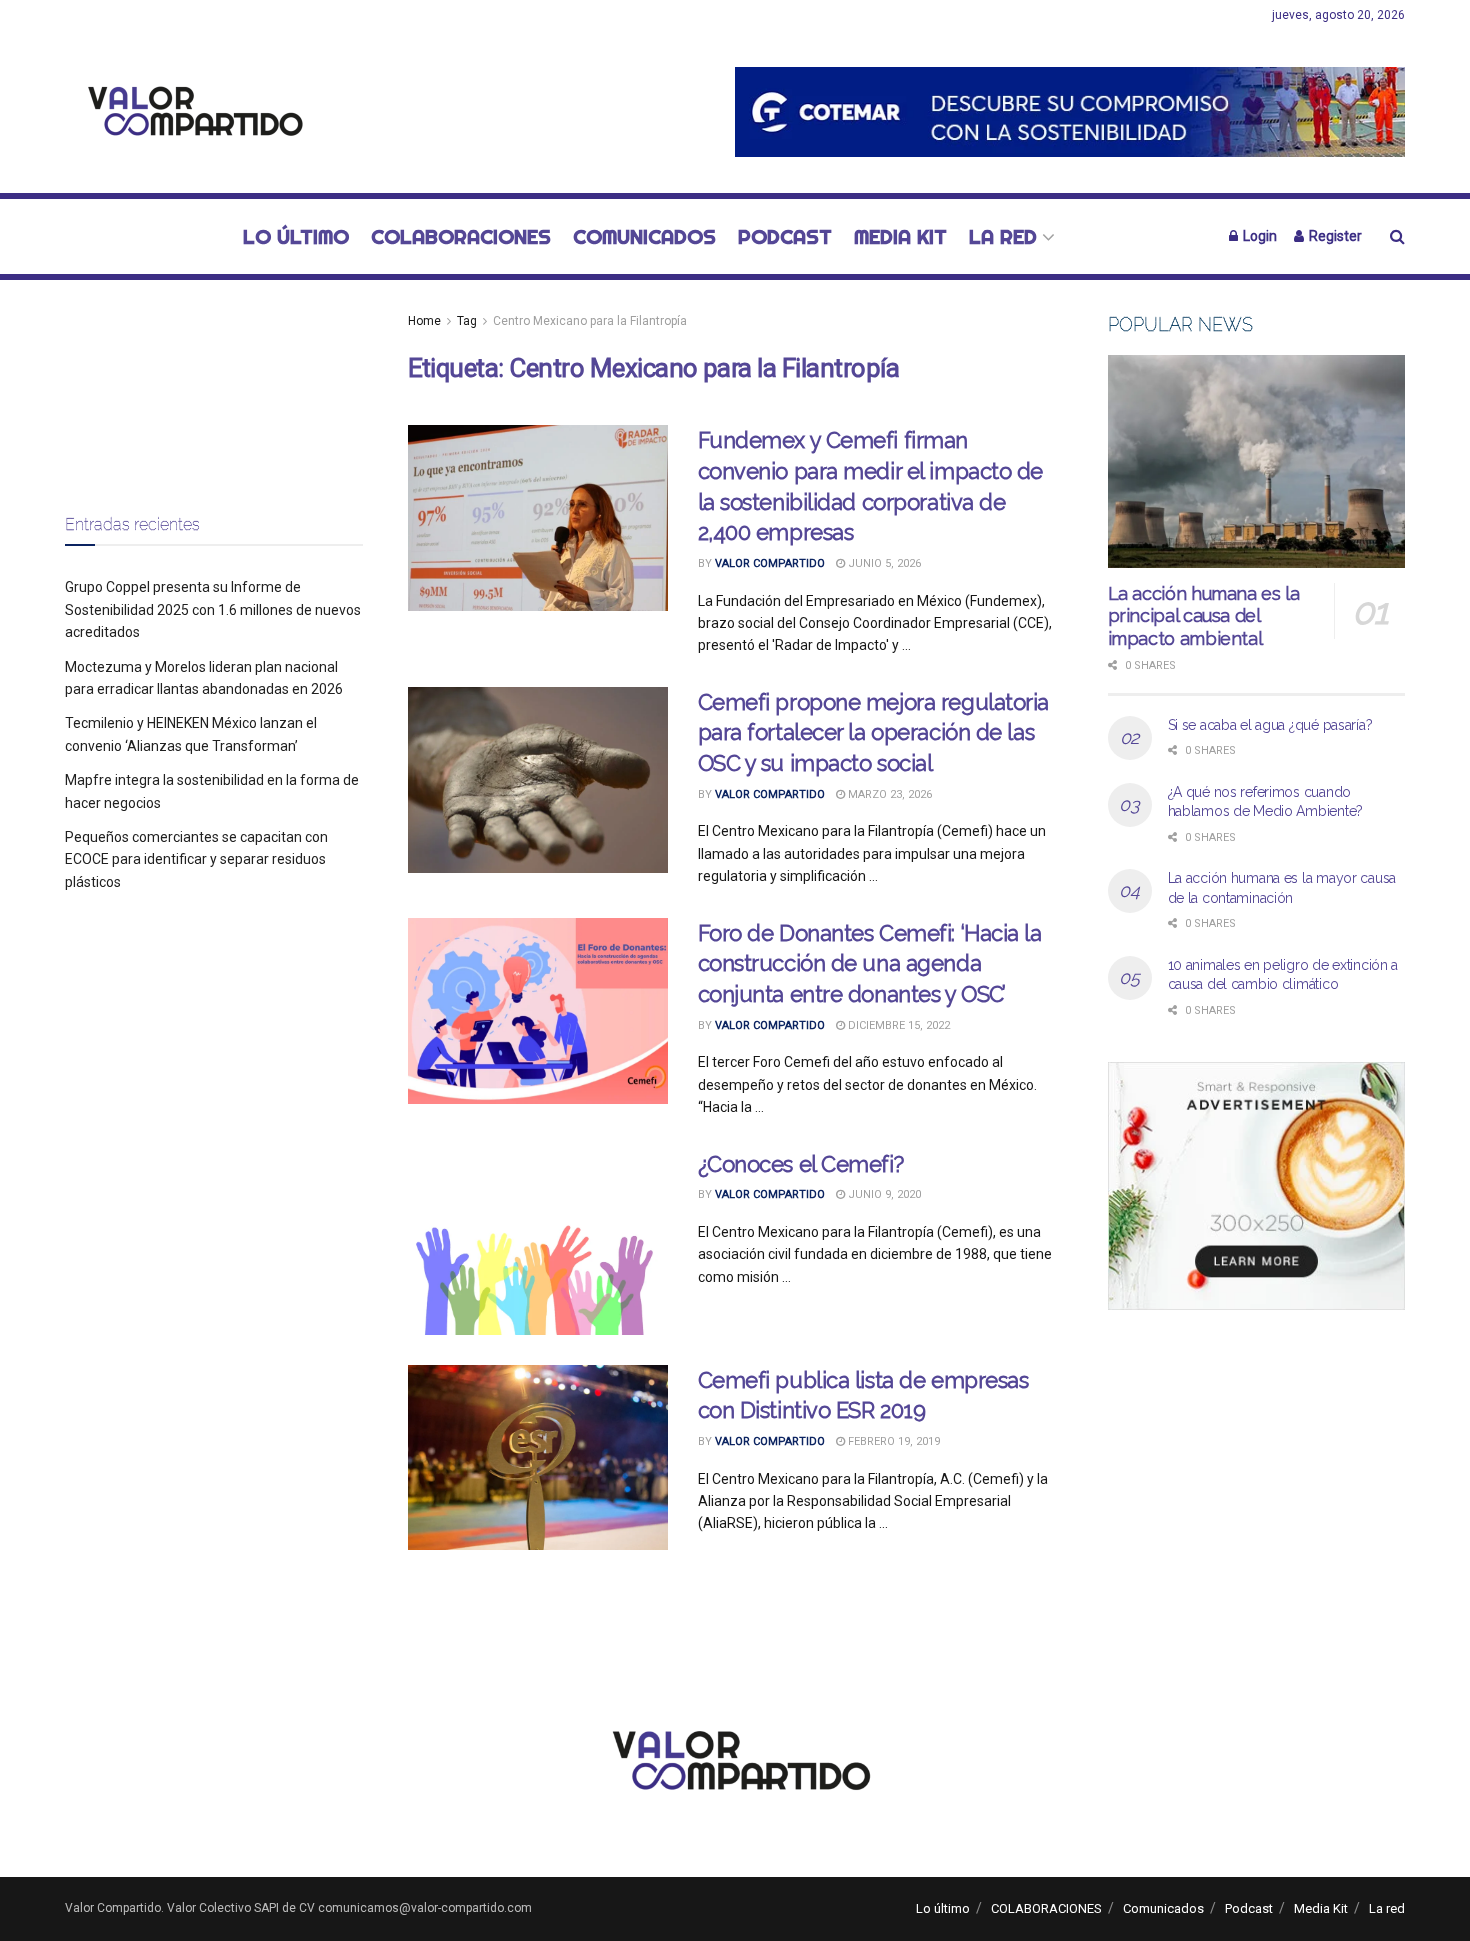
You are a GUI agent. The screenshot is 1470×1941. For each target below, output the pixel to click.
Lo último (296, 236)
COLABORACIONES (461, 236)
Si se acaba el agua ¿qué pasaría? (1270, 725)
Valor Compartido (770, 563)
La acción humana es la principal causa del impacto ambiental (1204, 616)
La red (1003, 236)
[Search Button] (1397, 236)
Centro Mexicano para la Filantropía (590, 321)
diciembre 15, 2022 (897, 1025)
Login (1258, 236)
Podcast (785, 236)
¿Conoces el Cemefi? (801, 1164)
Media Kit (900, 236)
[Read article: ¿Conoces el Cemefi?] (538, 1242)
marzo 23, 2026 (888, 794)
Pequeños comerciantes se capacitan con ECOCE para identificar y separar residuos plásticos (196, 859)
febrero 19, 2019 (892, 1441)
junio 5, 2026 (883, 563)
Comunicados (644, 236)
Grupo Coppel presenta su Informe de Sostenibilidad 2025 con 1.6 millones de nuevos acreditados (213, 609)
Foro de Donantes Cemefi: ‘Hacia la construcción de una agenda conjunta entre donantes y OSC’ (870, 964)
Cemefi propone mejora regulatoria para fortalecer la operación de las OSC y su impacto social (873, 733)
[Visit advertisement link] (1070, 111)
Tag (467, 321)
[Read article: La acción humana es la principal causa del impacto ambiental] (1257, 461)
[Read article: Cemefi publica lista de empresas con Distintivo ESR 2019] (538, 1458)
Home (424, 321)
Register (1334, 236)
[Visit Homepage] (190, 112)
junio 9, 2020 (883, 1194)
